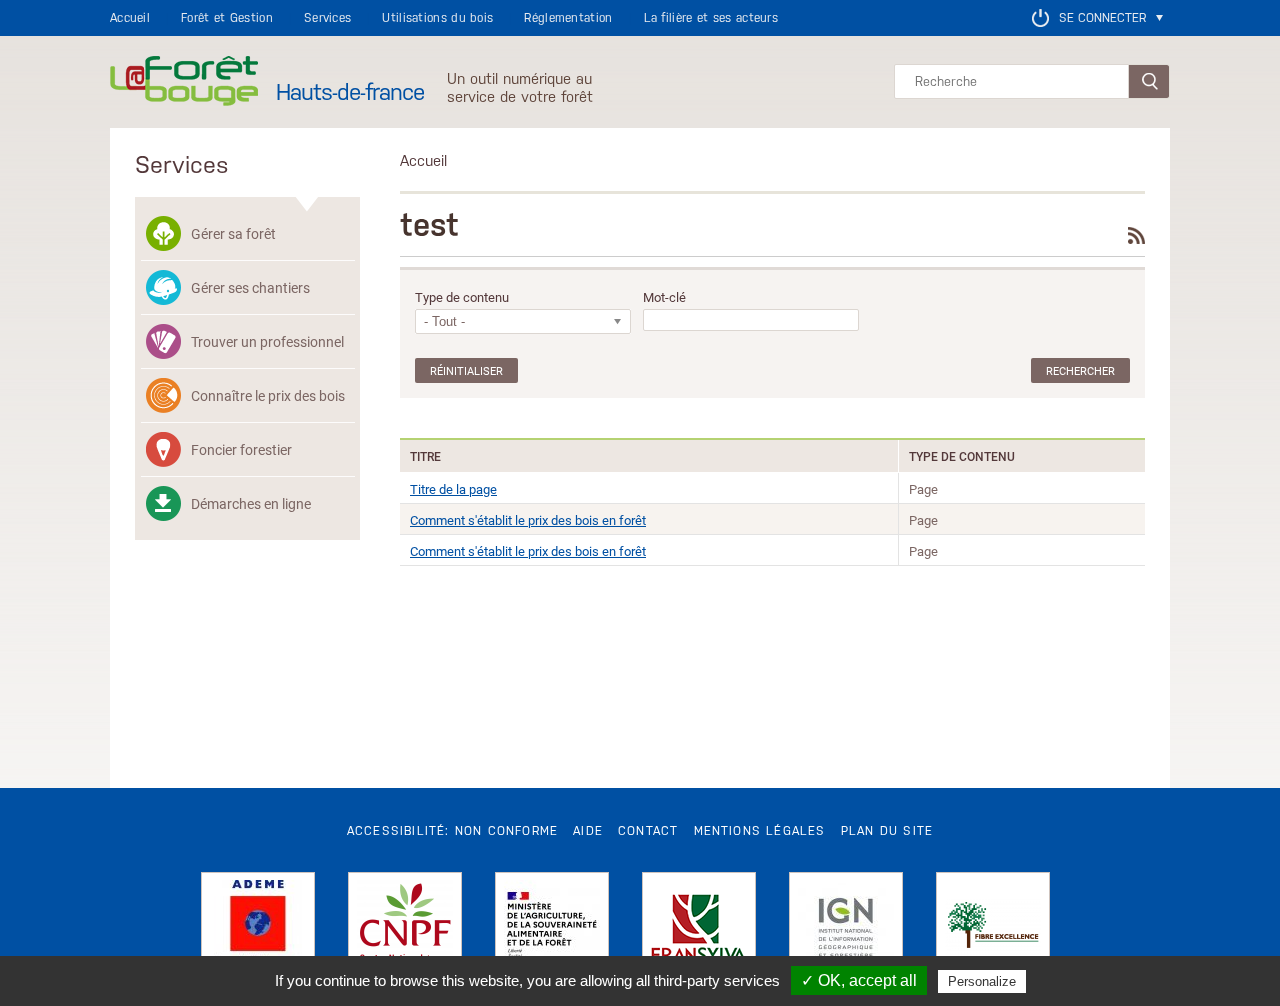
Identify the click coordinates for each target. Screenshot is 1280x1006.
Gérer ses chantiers (250, 287)
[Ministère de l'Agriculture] (552, 929)
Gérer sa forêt (233, 233)
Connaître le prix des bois (268, 395)
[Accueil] (184, 82)
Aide (588, 831)
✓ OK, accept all (859, 980)
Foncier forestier (241, 449)
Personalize (982, 981)
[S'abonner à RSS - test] (1136, 235)
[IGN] (846, 929)
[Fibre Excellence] (993, 929)
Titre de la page (453, 489)
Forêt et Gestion (227, 18)
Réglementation (568, 18)
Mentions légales (760, 831)
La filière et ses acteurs (711, 18)
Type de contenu (462, 297)
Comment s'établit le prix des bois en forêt (528, 520)
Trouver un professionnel (267, 341)
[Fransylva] (699, 929)
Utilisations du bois (437, 18)
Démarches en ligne (251, 503)
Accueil (130, 18)
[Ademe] (258, 929)
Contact (648, 831)
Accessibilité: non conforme (452, 831)
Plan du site (887, 831)
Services (327, 18)
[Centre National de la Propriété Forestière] (405, 929)
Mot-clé (664, 297)
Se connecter (1102, 18)
